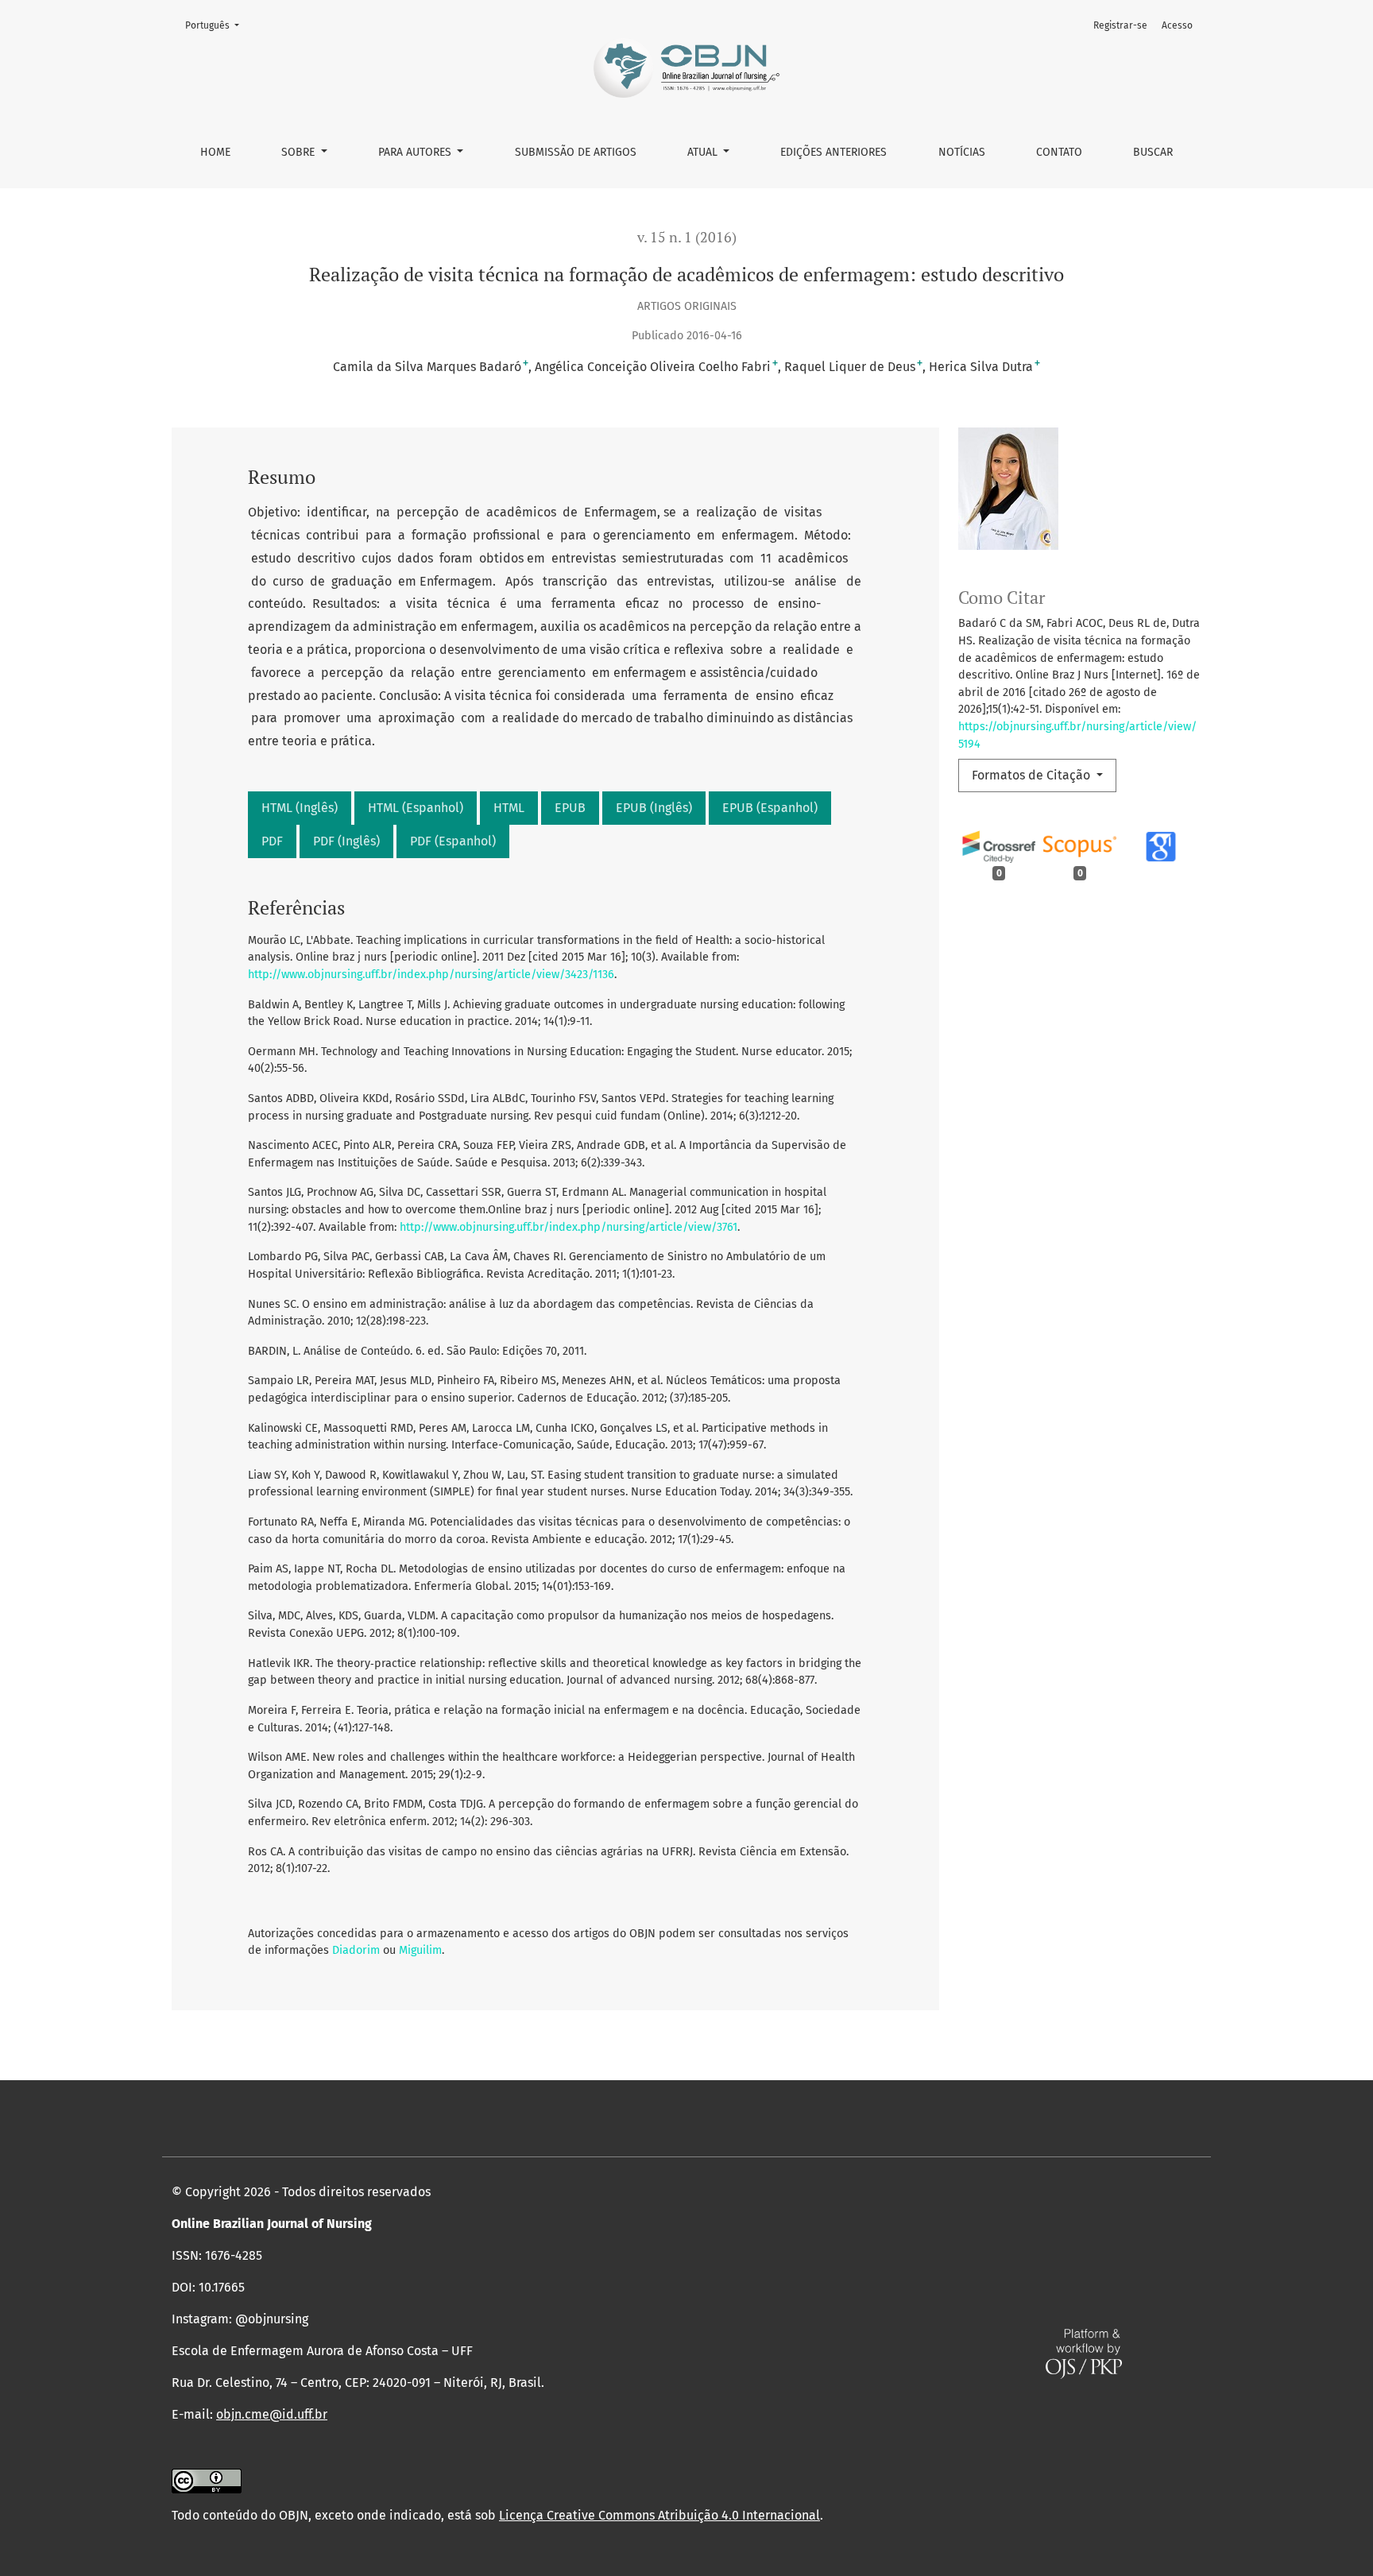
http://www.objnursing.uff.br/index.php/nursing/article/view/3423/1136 (431, 975)
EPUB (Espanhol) (770, 808)
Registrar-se (1120, 25)
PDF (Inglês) (346, 841)
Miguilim (420, 1950)
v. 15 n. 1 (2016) (687, 237)
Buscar (1153, 152)
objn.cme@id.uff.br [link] (272, 2414)
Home (215, 152)
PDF (272, 841)
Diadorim (356, 1950)
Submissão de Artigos (576, 152)
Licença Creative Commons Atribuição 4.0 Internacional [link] (659, 2515)
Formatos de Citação (1033, 775)
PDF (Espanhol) (453, 841)
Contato (1059, 152)
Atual (704, 152)
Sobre (300, 152)
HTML (509, 808)
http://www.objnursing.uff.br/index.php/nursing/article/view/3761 (569, 1227)
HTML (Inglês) (300, 808)
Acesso (1177, 25)
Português (217, 25)
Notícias (962, 152)
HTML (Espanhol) (416, 808)
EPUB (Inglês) (654, 808)
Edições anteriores (833, 152)
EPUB (570, 808)
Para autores (416, 152)
